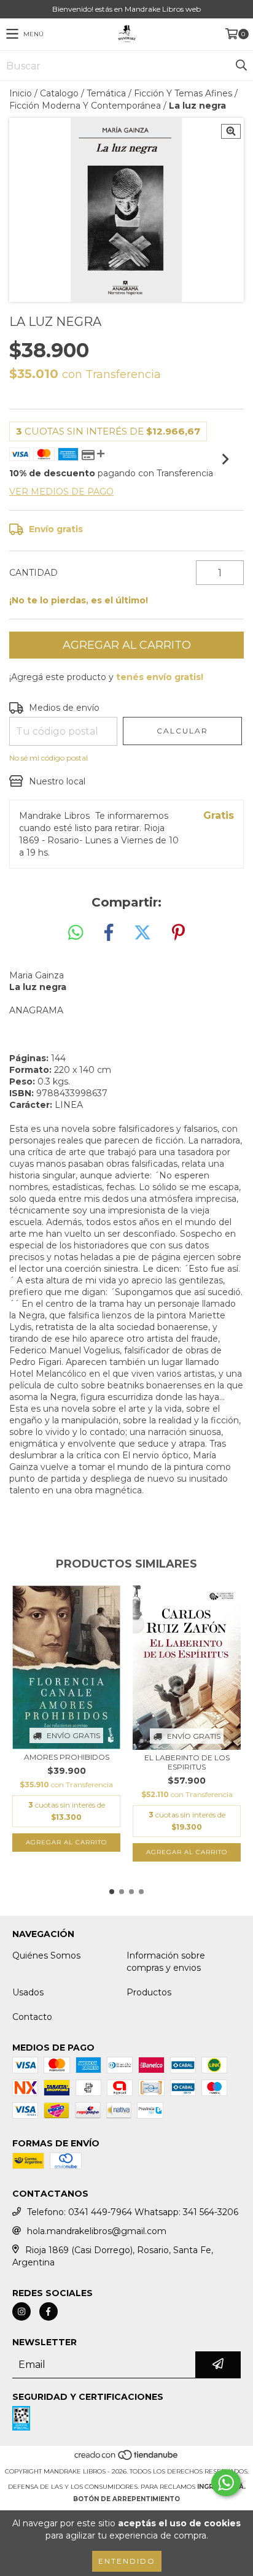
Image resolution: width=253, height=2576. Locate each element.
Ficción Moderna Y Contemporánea (85, 106)
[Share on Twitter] (142, 933)
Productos (149, 1992)
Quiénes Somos (46, 1955)
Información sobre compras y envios (166, 1962)
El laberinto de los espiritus (187, 1762)
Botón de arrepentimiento (126, 2499)
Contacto (32, 2017)
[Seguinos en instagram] (21, 2311)
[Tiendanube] (127, 2459)
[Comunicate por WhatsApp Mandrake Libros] (226, 2483)
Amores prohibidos (67, 1757)
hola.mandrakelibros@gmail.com (97, 2231)
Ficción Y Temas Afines (183, 93)
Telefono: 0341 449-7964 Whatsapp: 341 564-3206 (133, 2212)
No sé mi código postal (49, 758)
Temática (106, 93)
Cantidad (33, 573)
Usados (28, 1992)
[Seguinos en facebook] (49, 2311)
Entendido (127, 2561)
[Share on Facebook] (109, 933)
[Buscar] (241, 66)
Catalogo (59, 93)
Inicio (21, 93)
